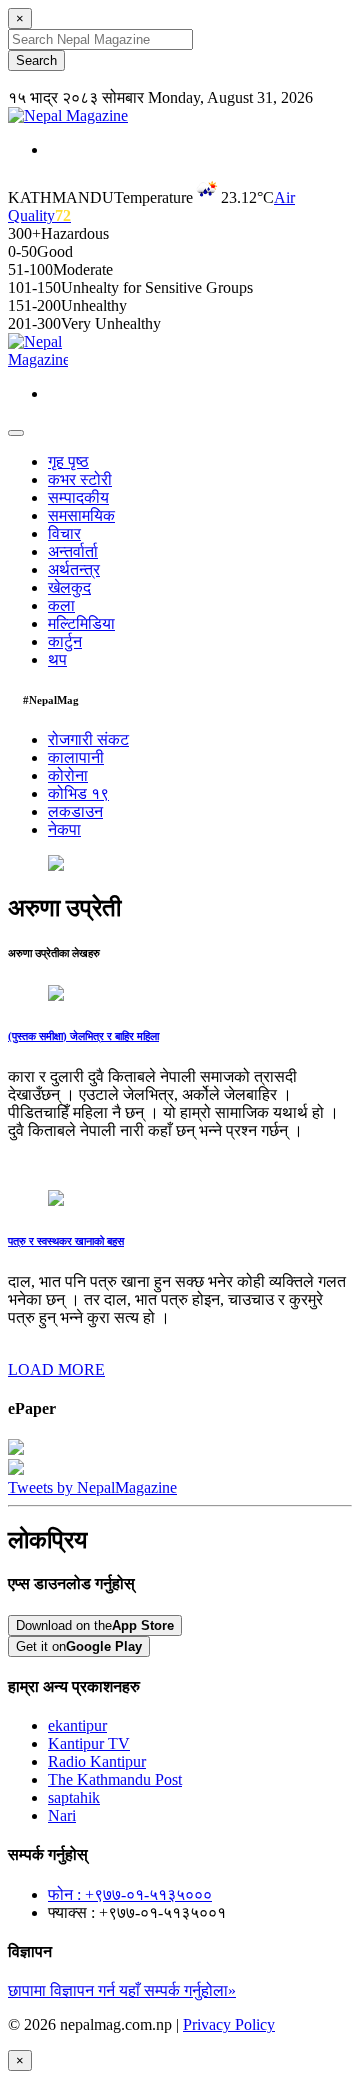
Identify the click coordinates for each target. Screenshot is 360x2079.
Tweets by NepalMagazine (92, 1487)
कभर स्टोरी (80, 479)
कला (61, 605)
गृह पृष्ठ (68, 461)
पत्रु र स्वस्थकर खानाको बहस (66, 1241)
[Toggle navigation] (16, 433)
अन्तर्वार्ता (73, 551)
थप (57, 659)
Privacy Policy (229, 2024)
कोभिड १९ (78, 793)
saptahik (74, 1797)
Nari (62, 1815)
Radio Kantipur (97, 1761)
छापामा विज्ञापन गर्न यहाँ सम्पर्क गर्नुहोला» (122, 1990)
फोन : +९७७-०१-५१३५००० (130, 1894)
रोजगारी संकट (88, 739)
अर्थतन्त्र (74, 569)
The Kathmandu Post (115, 1779)
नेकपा (64, 829)
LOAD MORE (56, 1369)
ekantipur (77, 1725)
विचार (64, 533)
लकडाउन (75, 811)
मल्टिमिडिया (81, 623)
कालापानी (76, 757)
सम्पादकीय (78, 497)
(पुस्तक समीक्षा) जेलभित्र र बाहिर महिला (83, 1036)
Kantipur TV (89, 1743)
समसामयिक (81, 515)
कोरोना (68, 775)
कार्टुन (65, 641)
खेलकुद (69, 587)
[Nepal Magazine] (68, 115)
